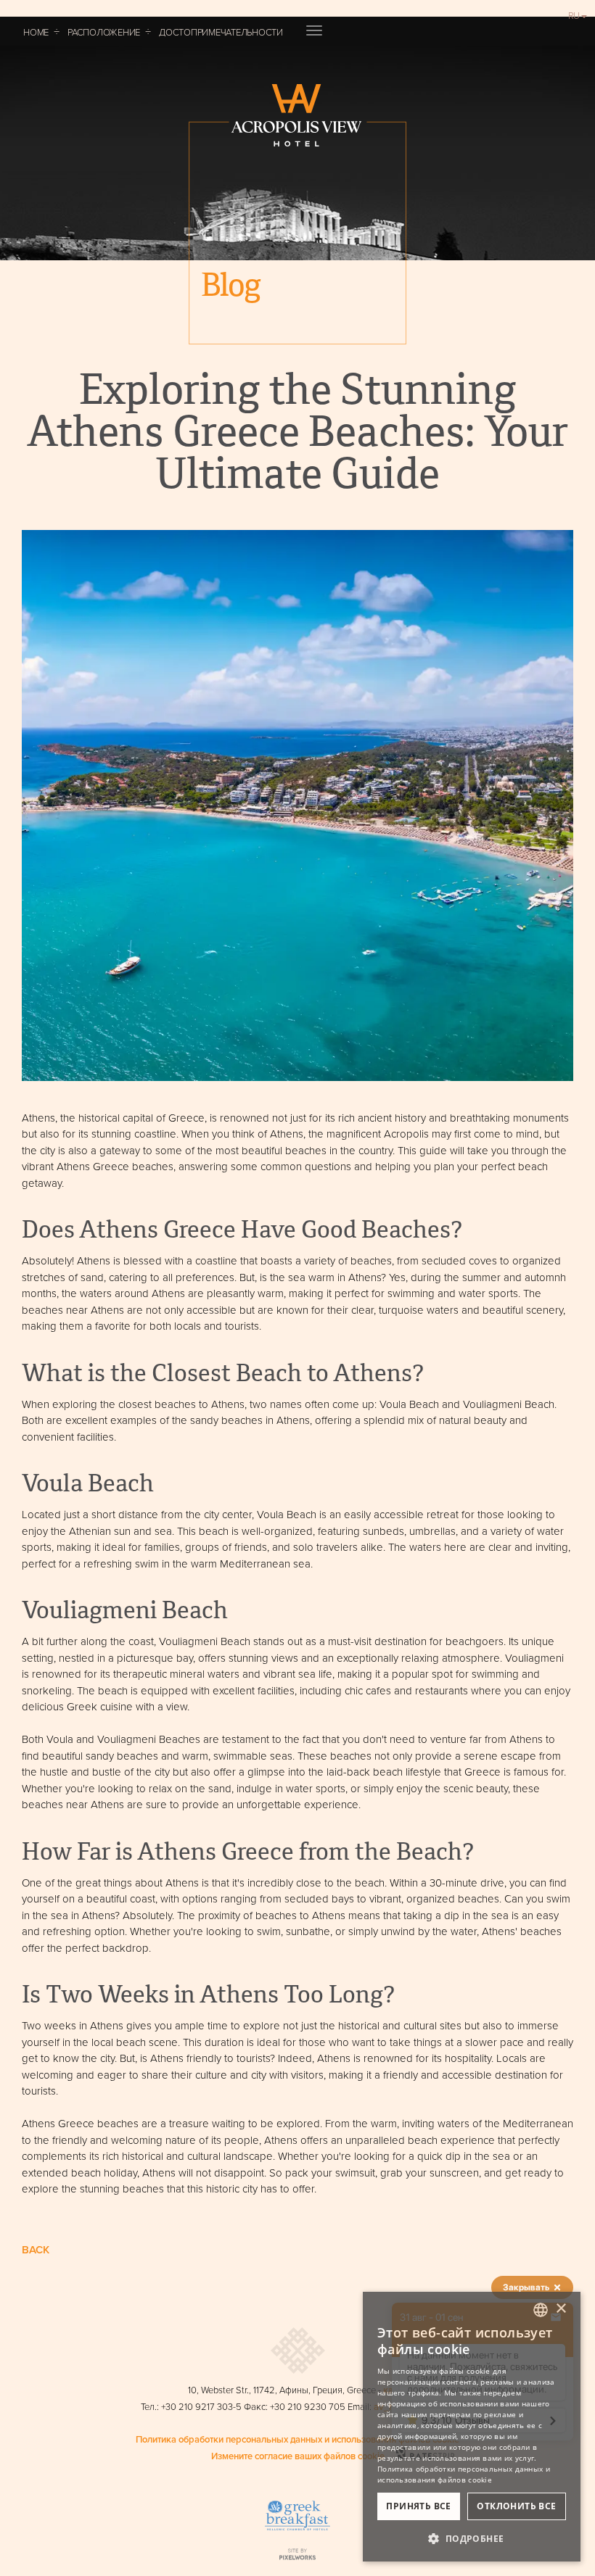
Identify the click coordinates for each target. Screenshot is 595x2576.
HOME (36, 32)
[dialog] (472, 2427)
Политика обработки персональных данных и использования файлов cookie (297, 2439)
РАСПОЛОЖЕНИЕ (104, 32)
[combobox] (541, 2310)
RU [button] (574, 15)
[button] (472, 2538)
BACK (36, 2249)
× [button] (561, 2309)
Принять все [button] (418, 2506)
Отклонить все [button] (516, 2506)
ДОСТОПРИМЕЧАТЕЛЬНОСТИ (221, 32)
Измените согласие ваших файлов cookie (298, 2456)
